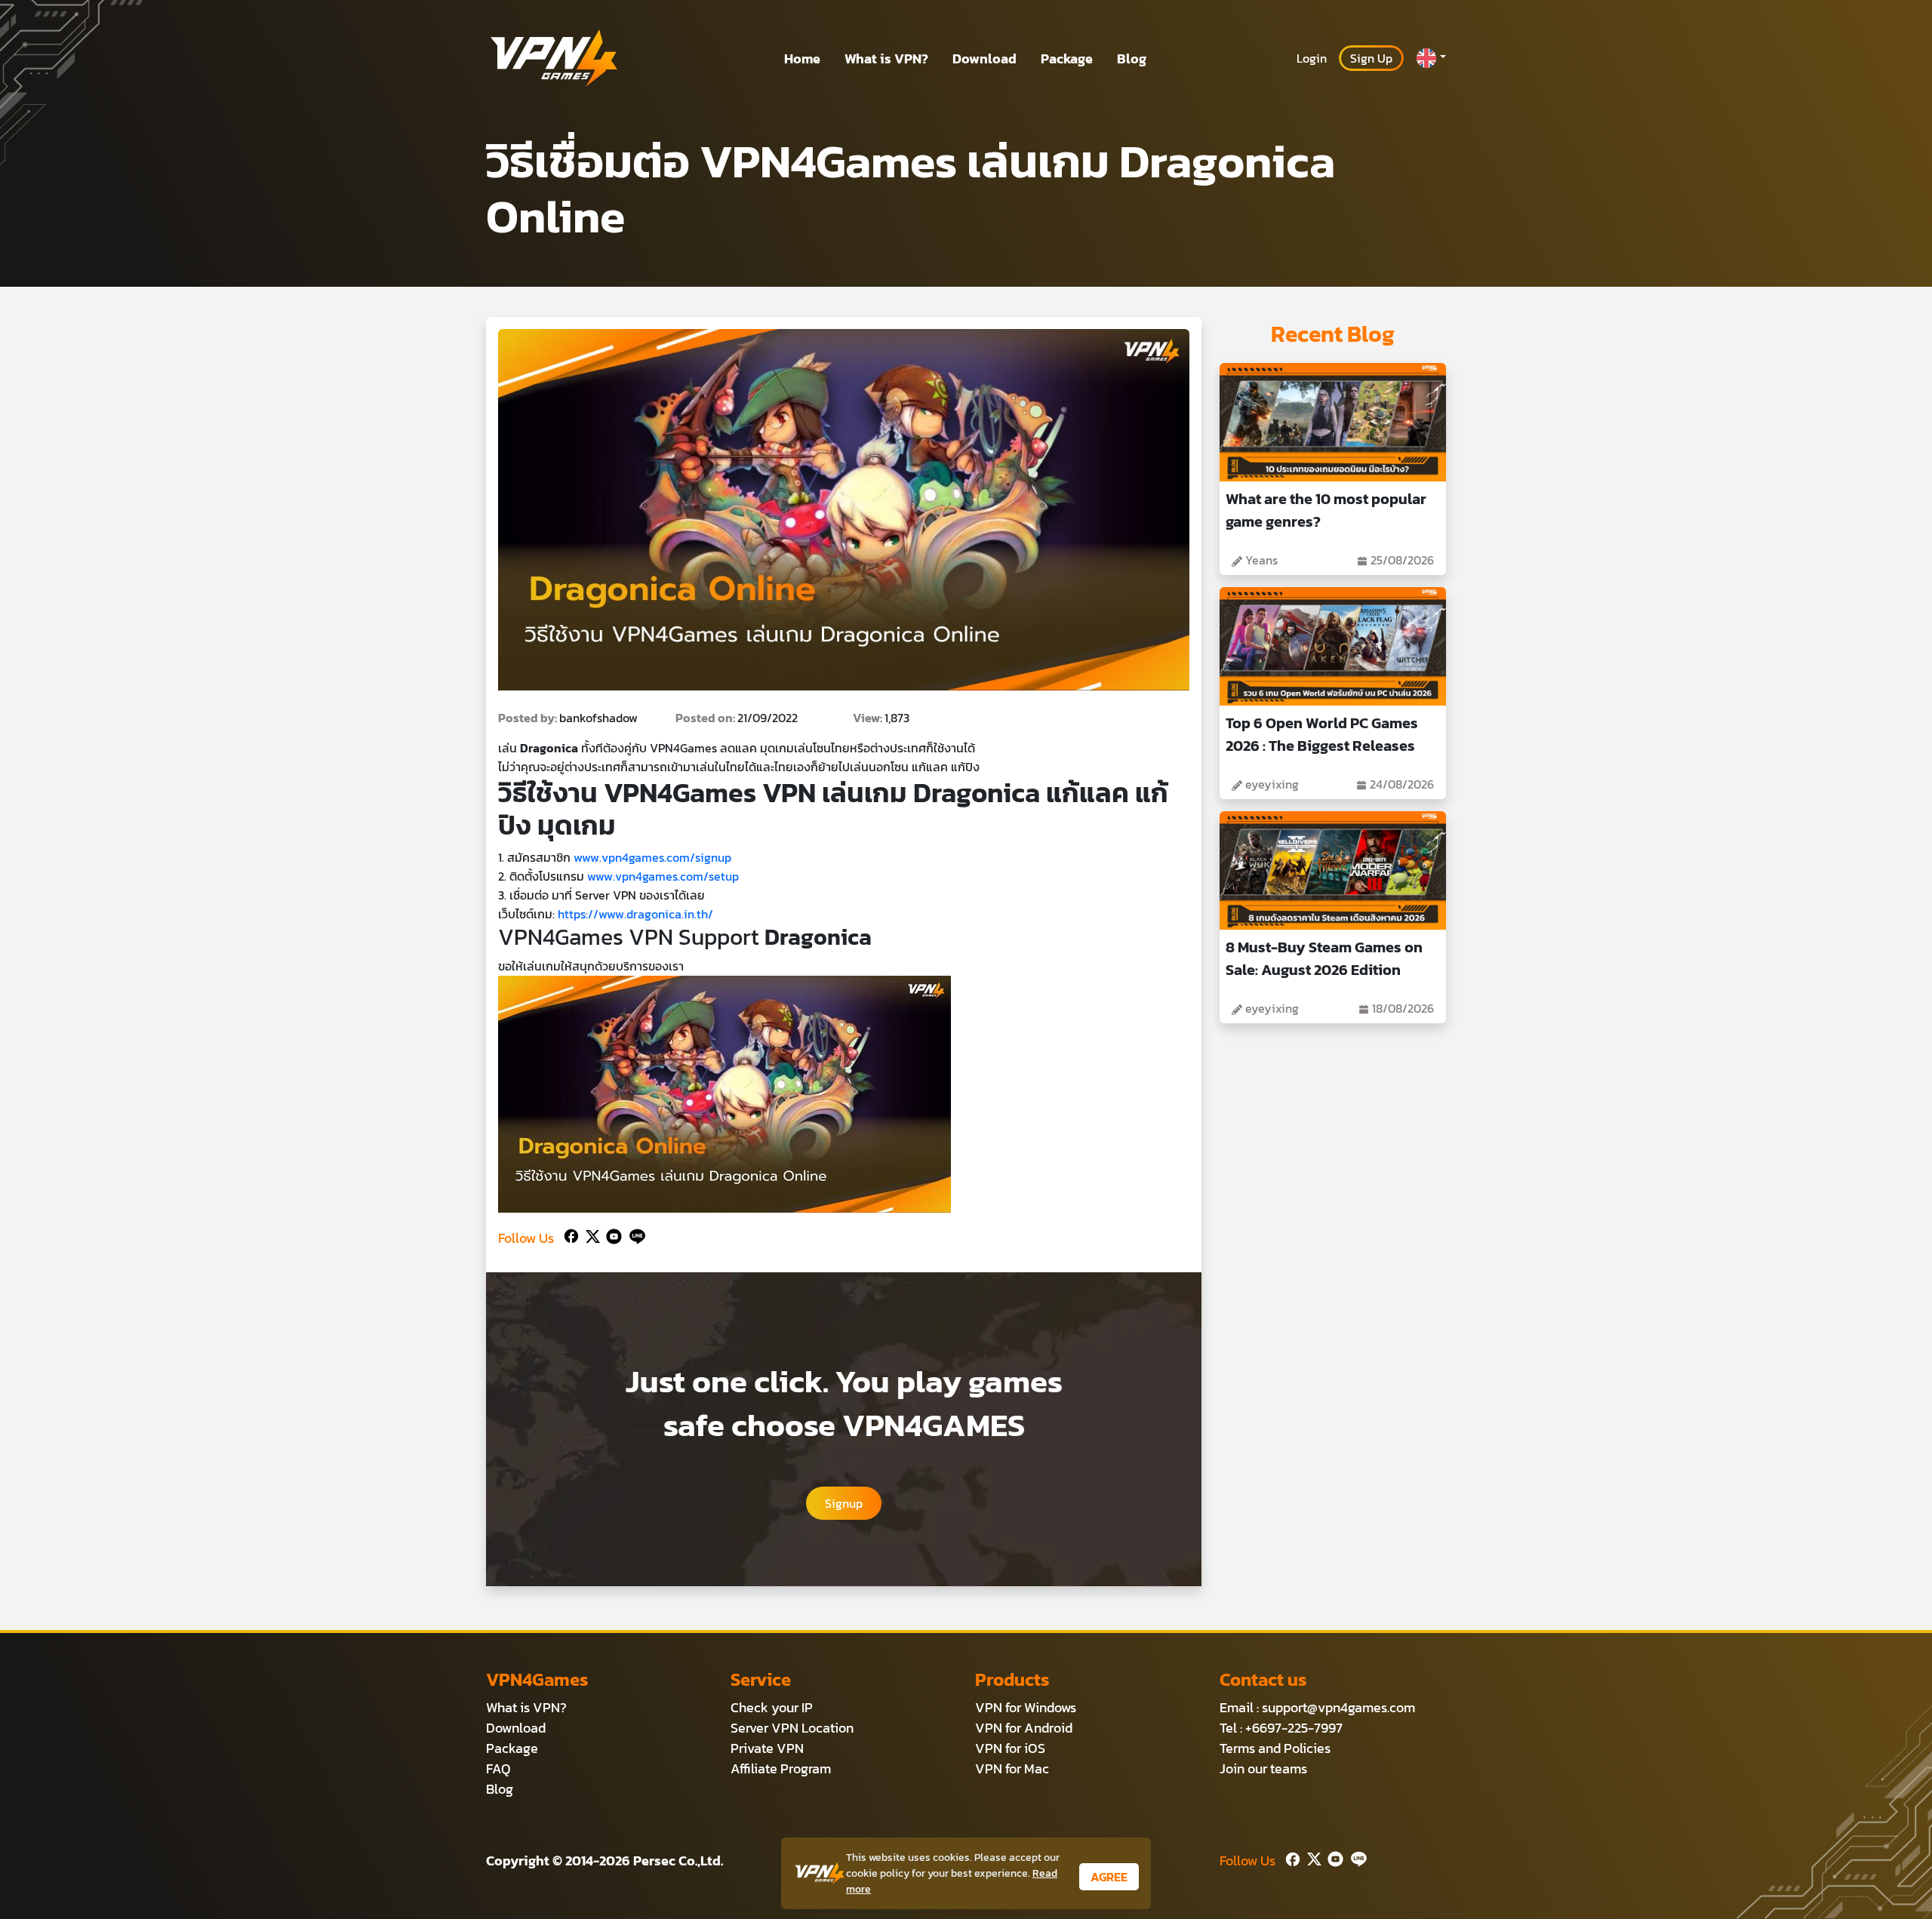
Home (802, 58)
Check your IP (772, 1707)
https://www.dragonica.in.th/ (635, 914)
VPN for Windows (1026, 1707)
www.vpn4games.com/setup (663, 876)
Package (1067, 58)
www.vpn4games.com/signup (652, 857)
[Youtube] (611, 1235)
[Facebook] (570, 1235)
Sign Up (1371, 58)
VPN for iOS (1010, 1748)
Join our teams (1263, 1768)
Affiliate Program (781, 1768)
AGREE (1109, 1877)
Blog (1132, 58)
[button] (1431, 58)
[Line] (634, 1235)
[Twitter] (590, 1235)
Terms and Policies (1275, 1748)
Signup (844, 1503)
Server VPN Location (792, 1728)
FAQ (498, 1768)
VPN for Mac (1012, 1768)
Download (984, 58)
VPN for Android (1024, 1728)
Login (1312, 58)
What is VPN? (886, 58)
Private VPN (767, 1748)
